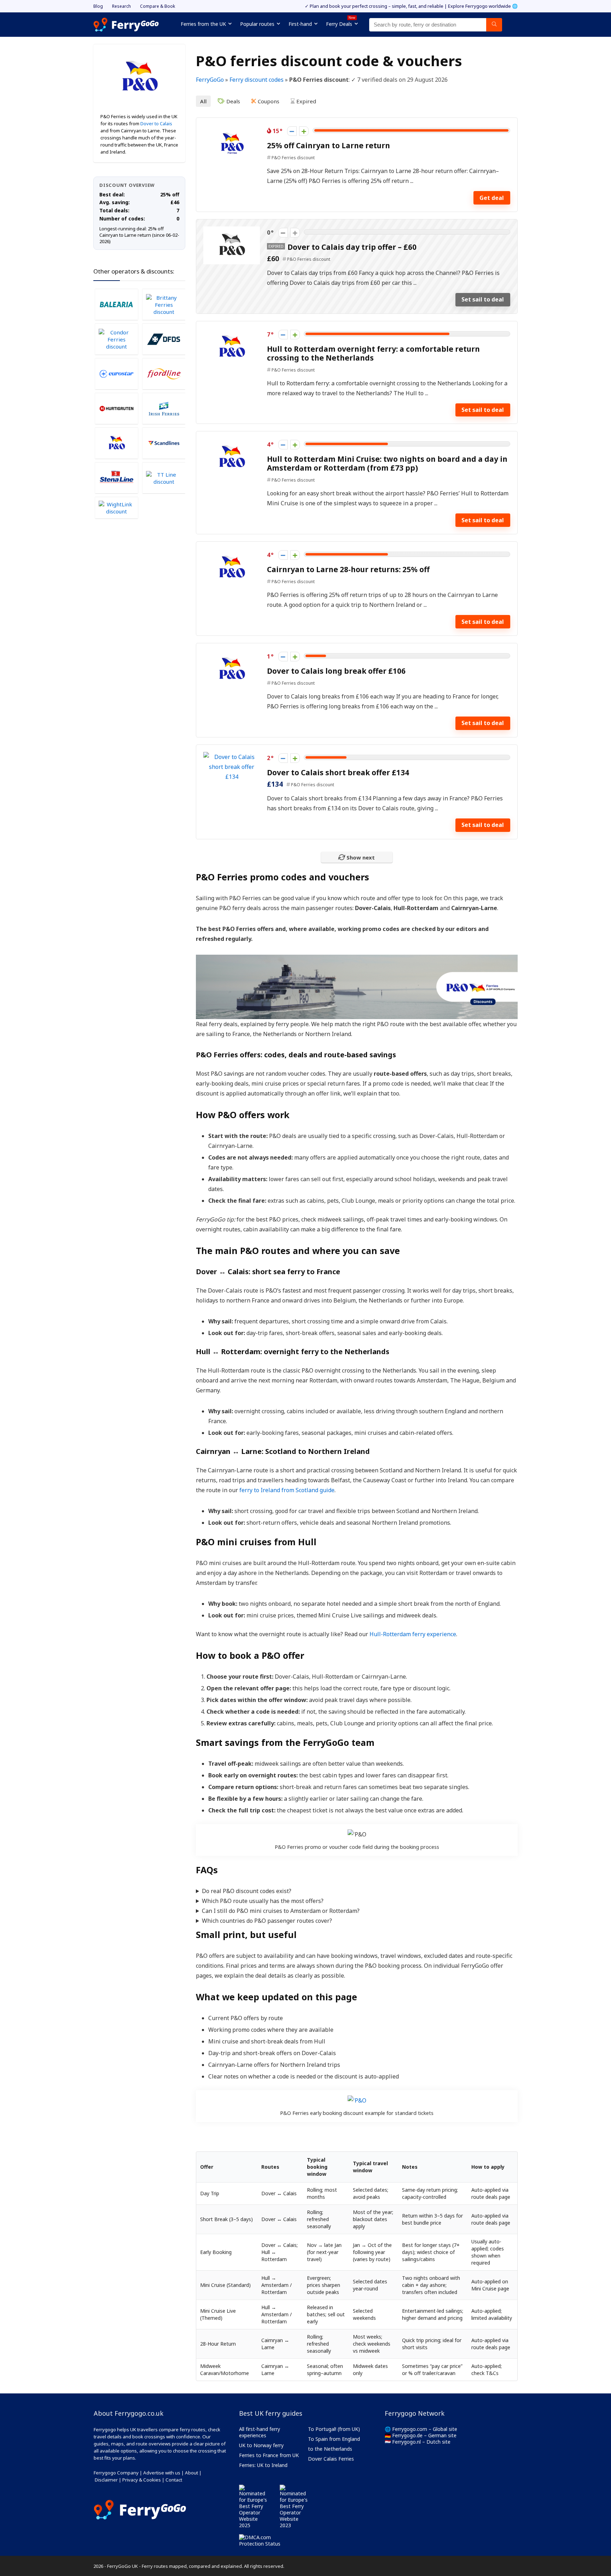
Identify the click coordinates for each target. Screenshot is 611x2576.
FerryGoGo (210, 80)
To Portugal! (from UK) (334, 2429)
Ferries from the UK (203, 24)
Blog (98, 6)
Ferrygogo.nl (406, 2442)
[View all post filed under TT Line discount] (164, 478)
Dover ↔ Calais (222, 1272)
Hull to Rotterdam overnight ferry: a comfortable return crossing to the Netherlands (373, 353)
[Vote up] (304, 131)
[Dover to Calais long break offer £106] (232, 655)
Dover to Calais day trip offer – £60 (352, 247)
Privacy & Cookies (142, 2480)
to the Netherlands (330, 2449)
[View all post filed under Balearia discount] (116, 304)
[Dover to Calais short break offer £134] (232, 757)
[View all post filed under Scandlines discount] (164, 443)
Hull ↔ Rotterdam (228, 1352)
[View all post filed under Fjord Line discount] (164, 374)
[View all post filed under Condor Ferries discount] (116, 339)
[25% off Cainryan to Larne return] (232, 130)
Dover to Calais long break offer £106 (336, 671)
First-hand (300, 24)
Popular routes (257, 24)
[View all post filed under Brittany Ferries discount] (164, 304)
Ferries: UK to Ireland (263, 2465)
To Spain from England (334, 2439)
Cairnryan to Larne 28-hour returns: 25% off (348, 569)
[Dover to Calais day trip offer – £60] (232, 231)
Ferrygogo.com (410, 2429)
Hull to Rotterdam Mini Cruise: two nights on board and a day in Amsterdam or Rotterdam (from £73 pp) (387, 463)
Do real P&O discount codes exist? (247, 1891)
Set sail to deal (483, 299)
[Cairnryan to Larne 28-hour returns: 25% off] (232, 554)
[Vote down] (292, 131)
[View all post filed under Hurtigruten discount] (116, 408)
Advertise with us (162, 2473)
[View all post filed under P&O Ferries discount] (116, 443)
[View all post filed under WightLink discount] (116, 508)
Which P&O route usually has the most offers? (263, 1901)
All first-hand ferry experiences (260, 2432)
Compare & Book (158, 6)
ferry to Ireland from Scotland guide (287, 1490)
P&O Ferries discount (293, 158)
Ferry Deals (341, 23)
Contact (174, 2480)
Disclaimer (106, 2480)
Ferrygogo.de (407, 2435)
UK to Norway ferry (261, 2445)
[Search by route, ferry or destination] (494, 25)
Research (121, 6)
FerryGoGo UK (123, 2566)
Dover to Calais (156, 123)
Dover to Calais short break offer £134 (338, 772)
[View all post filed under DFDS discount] (164, 339)
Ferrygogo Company (116, 2473)
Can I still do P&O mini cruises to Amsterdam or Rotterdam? (281, 1911)
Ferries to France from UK (269, 2455)
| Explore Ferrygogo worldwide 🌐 (481, 6)
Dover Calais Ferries (331, 2459)
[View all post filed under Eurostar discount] (116, 374)
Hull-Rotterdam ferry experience (413, 1634)
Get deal (492, 198)
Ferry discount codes (257, 80)
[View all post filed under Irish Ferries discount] (164, 408)
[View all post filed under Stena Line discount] (116, 478)
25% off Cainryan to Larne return (328, 145)
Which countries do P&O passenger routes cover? (267, 1921)
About (191, 2473)
